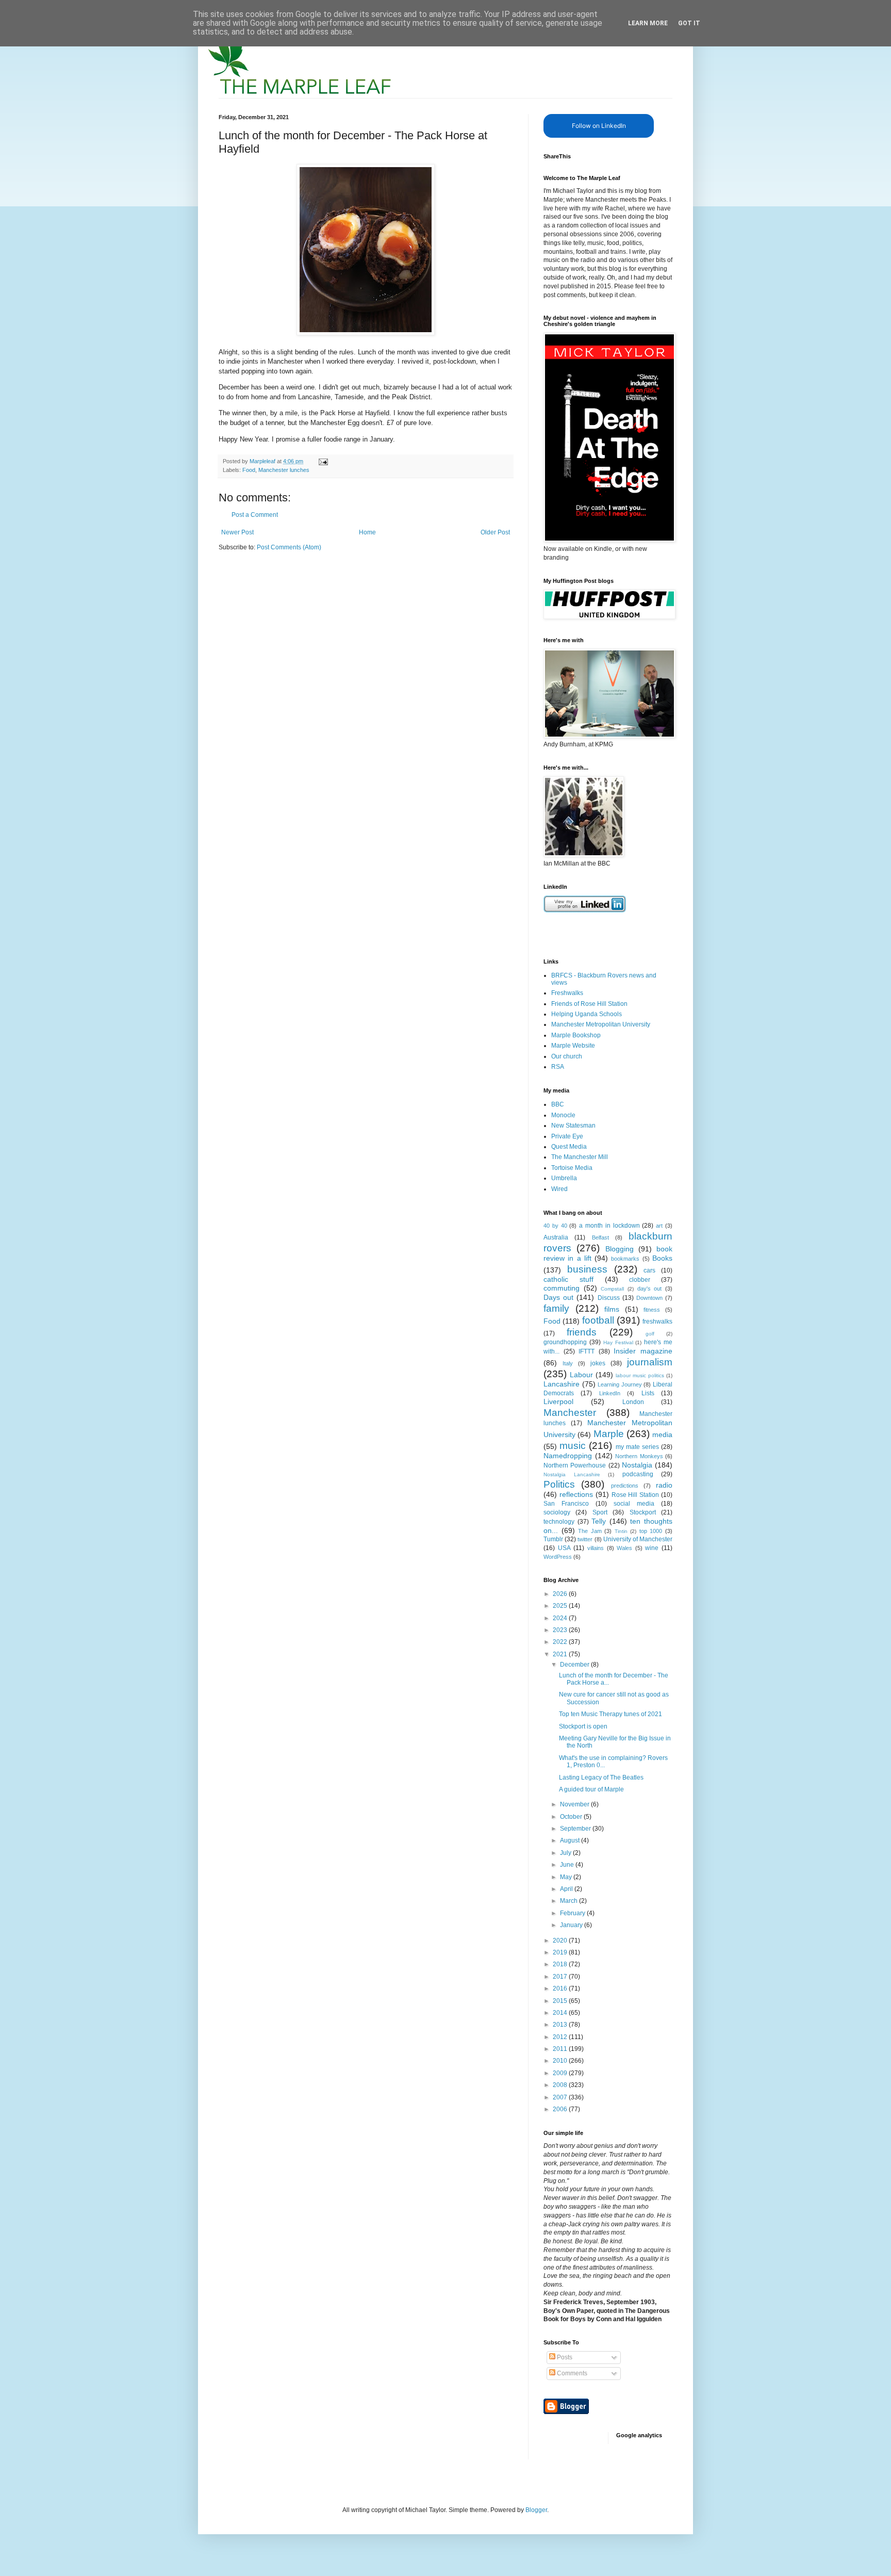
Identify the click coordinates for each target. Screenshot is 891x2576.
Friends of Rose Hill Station (589, 1004)
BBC (558, 1104)
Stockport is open (583, 1726)
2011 (561, 2049)
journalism (650, 1362)
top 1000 (651, 1531)
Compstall (612, 1289)
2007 (561, 2097)
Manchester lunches (284, 470)
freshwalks (657, 1322)
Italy (568, 1363)
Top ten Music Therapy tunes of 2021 (610, 1714)
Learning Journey (620, 1384)
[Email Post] (323, 461)
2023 (561, 1630)
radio (664, 1485)
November (575, 1804)
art (659, 1226)
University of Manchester (638, 1539)
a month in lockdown (609, 1226)
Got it (689, 23)
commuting (562, 1288)
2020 (561, 1941)
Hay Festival (618, 1342)
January (572, 1925)
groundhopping (565, 1342)
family (556, 1308)
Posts (564, 2357)
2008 (561, 2085)
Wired (559, 1189)
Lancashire (562, 1384)
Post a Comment (255, 515)
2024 (561, 1618)
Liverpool (558, 1401)
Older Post (495, 532)
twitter (585, 1539)
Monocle (563, 1115)
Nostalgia (637, 1465)
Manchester (570, 1413)
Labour (581, 1375)
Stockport (643, 1512)
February (573, 1913)
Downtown (649, 1298)
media (662, 1434)
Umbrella (564, 1178)
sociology (557, 1512)
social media (634, 1504)
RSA (558, 1067)
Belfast (600, 1237)
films (612, 1309)
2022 (561, 1642)
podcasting (638, 1474)
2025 (561, 1606)
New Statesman (573, 1126)
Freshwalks (567, 993)
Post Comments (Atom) (289, 547)
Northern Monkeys (639, 1456)
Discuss (609, 1298)
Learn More (648, 23)
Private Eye (567, 1136)
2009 (561, 2073)
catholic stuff (568, 1279)
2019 (561, 1952)
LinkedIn (610, 1393)
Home (367, 532)
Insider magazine (643, 1351)
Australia (556, 1237)
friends (582, 1332)
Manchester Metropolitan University (601, 1024)
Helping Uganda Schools (587, 1014)
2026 (561, 1594)
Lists (648, 1393)
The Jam (590, 1531)
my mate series (637, 1447)
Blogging (620, 1249)
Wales (624, 1548)
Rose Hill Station (636, 1495)
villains (596, 1548)
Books (662, 1258)
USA (564, 1548)
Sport (600, 1512)
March (570, 1901)
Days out (558, 1297)
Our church (567, 1056)
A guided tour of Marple (591, 1789)
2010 (561, 2061)
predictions (625, 1486)
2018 (561, 1964)
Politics (559, 1484)
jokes (598, 1363)
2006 (561, 2109)
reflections (576, 1494)
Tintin (621, 1531)
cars (649, 1270)
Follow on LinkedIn (599, 126)
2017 (561, 1977)
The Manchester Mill (580, 1157)
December (575, 1665)
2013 (561, 2025)
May (567, 1877)
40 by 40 (555, 1226)
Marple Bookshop (576, 1035)
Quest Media (569, 1147)
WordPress (558, 1557)
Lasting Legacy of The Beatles (601, 1778)
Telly (599, 1521)
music (573, 1446)
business (587, 1269)
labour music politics (640, 1375)
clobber (640, 1280)
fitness (652, 1310)
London (633, 1402)
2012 (561, 2037)
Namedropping (568, 1456)
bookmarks (625, 1259)
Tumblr (553, 1539)
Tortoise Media (572, 1168)
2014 (561, 2013)
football (598, 1320)
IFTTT (587, 1351)
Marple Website (573, 1046)
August (571, 1840)
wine (652, 1548)
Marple (609, 1434)
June (568, 1865)
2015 (561, 2001)
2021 (561, 1654)
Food (249, 470)
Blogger (536, 2510)
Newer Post (237, 532)
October (572, 1817)
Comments (571, 2373)
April (567, 1889)
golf (650, 1334)
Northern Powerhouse (575, 1465)
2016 (561, 1988)
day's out (650, 1289)
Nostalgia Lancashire (572, 1474)
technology (559, 1522)
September (576, 1829)
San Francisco (566, 1504)
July (566, 1853)
